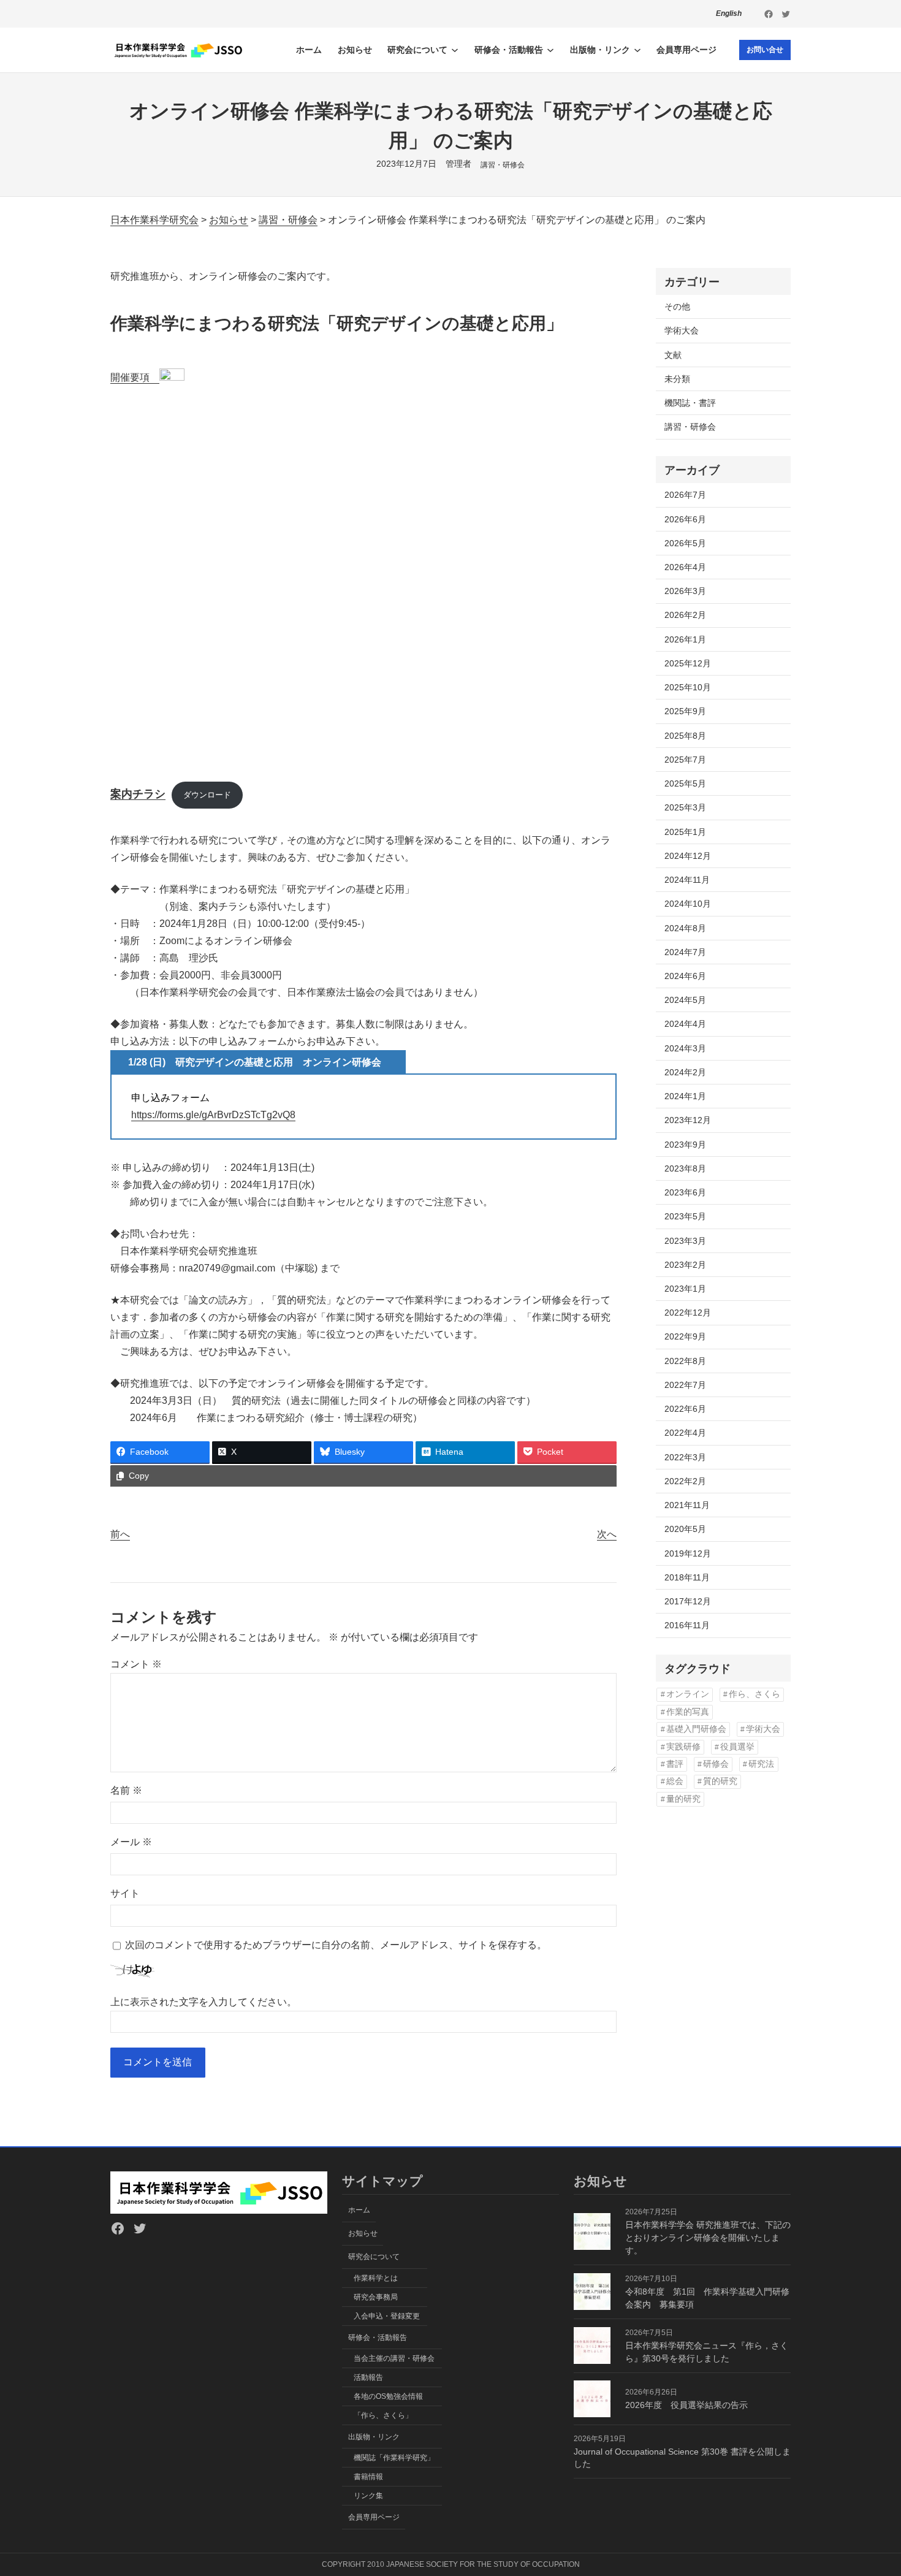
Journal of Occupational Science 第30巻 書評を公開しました (682, 2458)
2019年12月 (688, 1553)
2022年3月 (685, 1457)
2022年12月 (688, 1313)
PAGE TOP (871, 2489)
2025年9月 (685, 711)
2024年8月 (685, 928)
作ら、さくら (755, 1694)
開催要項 (135, 377)
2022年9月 (685, 1336)
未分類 (677, 379)
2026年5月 (685, 543)
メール (131, 1842)
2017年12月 (688, 1601)
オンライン (688, 1694)
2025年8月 (685, 736)
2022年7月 (685, 1385)
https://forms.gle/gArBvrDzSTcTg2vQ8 (213, 1115)
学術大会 (682, 330)
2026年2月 (685, 615)
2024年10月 (688, 904)
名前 (126, 1790)
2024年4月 (685, 1024)
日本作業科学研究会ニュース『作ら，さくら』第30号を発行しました (707, 2352)
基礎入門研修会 (696, 1729)
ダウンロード (207, 795)
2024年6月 (685, 976)
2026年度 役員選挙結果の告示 (686, 2405)
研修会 (716, 1764)
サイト (125, 1893)
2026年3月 (685, 591)
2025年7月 (685, 760)
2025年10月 (688, 687)
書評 (675, 1764)
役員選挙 (737, 1747)
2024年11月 (687, 880)
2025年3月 (685, 807)
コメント (136, 1664)
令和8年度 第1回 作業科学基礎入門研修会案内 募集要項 (707, 2298)
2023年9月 (685, 1145)
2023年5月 (685, 1216)
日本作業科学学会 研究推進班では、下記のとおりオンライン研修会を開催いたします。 (708, 2238)
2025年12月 (688, 663)
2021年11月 (687, 1505)
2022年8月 (685, 1361)
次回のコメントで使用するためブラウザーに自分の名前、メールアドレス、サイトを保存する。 (336, 1945)
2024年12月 (688, 856)
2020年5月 (685, 1529)
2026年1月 (685, 639)
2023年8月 (685, 1168)
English (729, 13)
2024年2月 (685, 1072)
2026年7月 (685, 495)
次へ (607, 1534)
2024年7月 (685, 952)
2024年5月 (685, 1000)
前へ (120, 1534)
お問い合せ (765, 50)
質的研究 (720, 1781)
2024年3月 (685, 1048)
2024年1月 (685, 1096)
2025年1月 (685, 832)
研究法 (761, 1764)
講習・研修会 (503, 165)
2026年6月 (685, 519)
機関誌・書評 (690, 403)
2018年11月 (687, 1577)
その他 (677, 307)
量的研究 (683, 1799)
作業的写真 (688, 1712)
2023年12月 (688, 1120)
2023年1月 (685, 1289)
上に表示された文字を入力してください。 (203, 2002)
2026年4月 (685, 567)
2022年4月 (685, 1433)
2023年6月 (685, 1192)
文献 (673, 355)
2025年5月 (685, 783)
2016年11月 (687, 1625)
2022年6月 (685, 1409)
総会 (675, 1781)
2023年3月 (685, 1241)
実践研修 (683, 1747)
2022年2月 (685, 1481)
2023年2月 (685, 1265)
